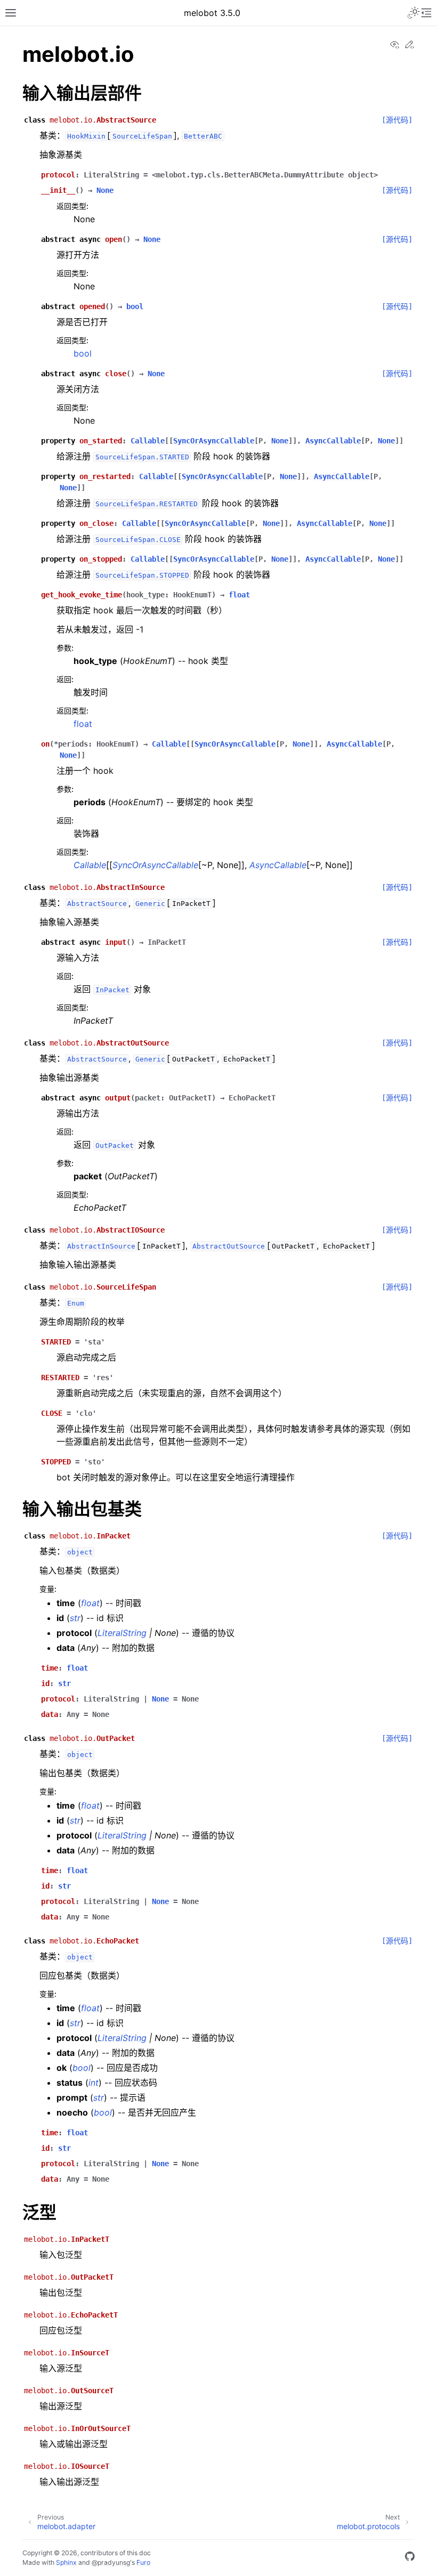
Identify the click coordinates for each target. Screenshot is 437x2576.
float (83, 724)
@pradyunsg (111, 2562)
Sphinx (66, 2562)
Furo (143, 2562)
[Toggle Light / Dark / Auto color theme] (414, 13)
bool (83, 353)
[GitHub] (410, 2558)
